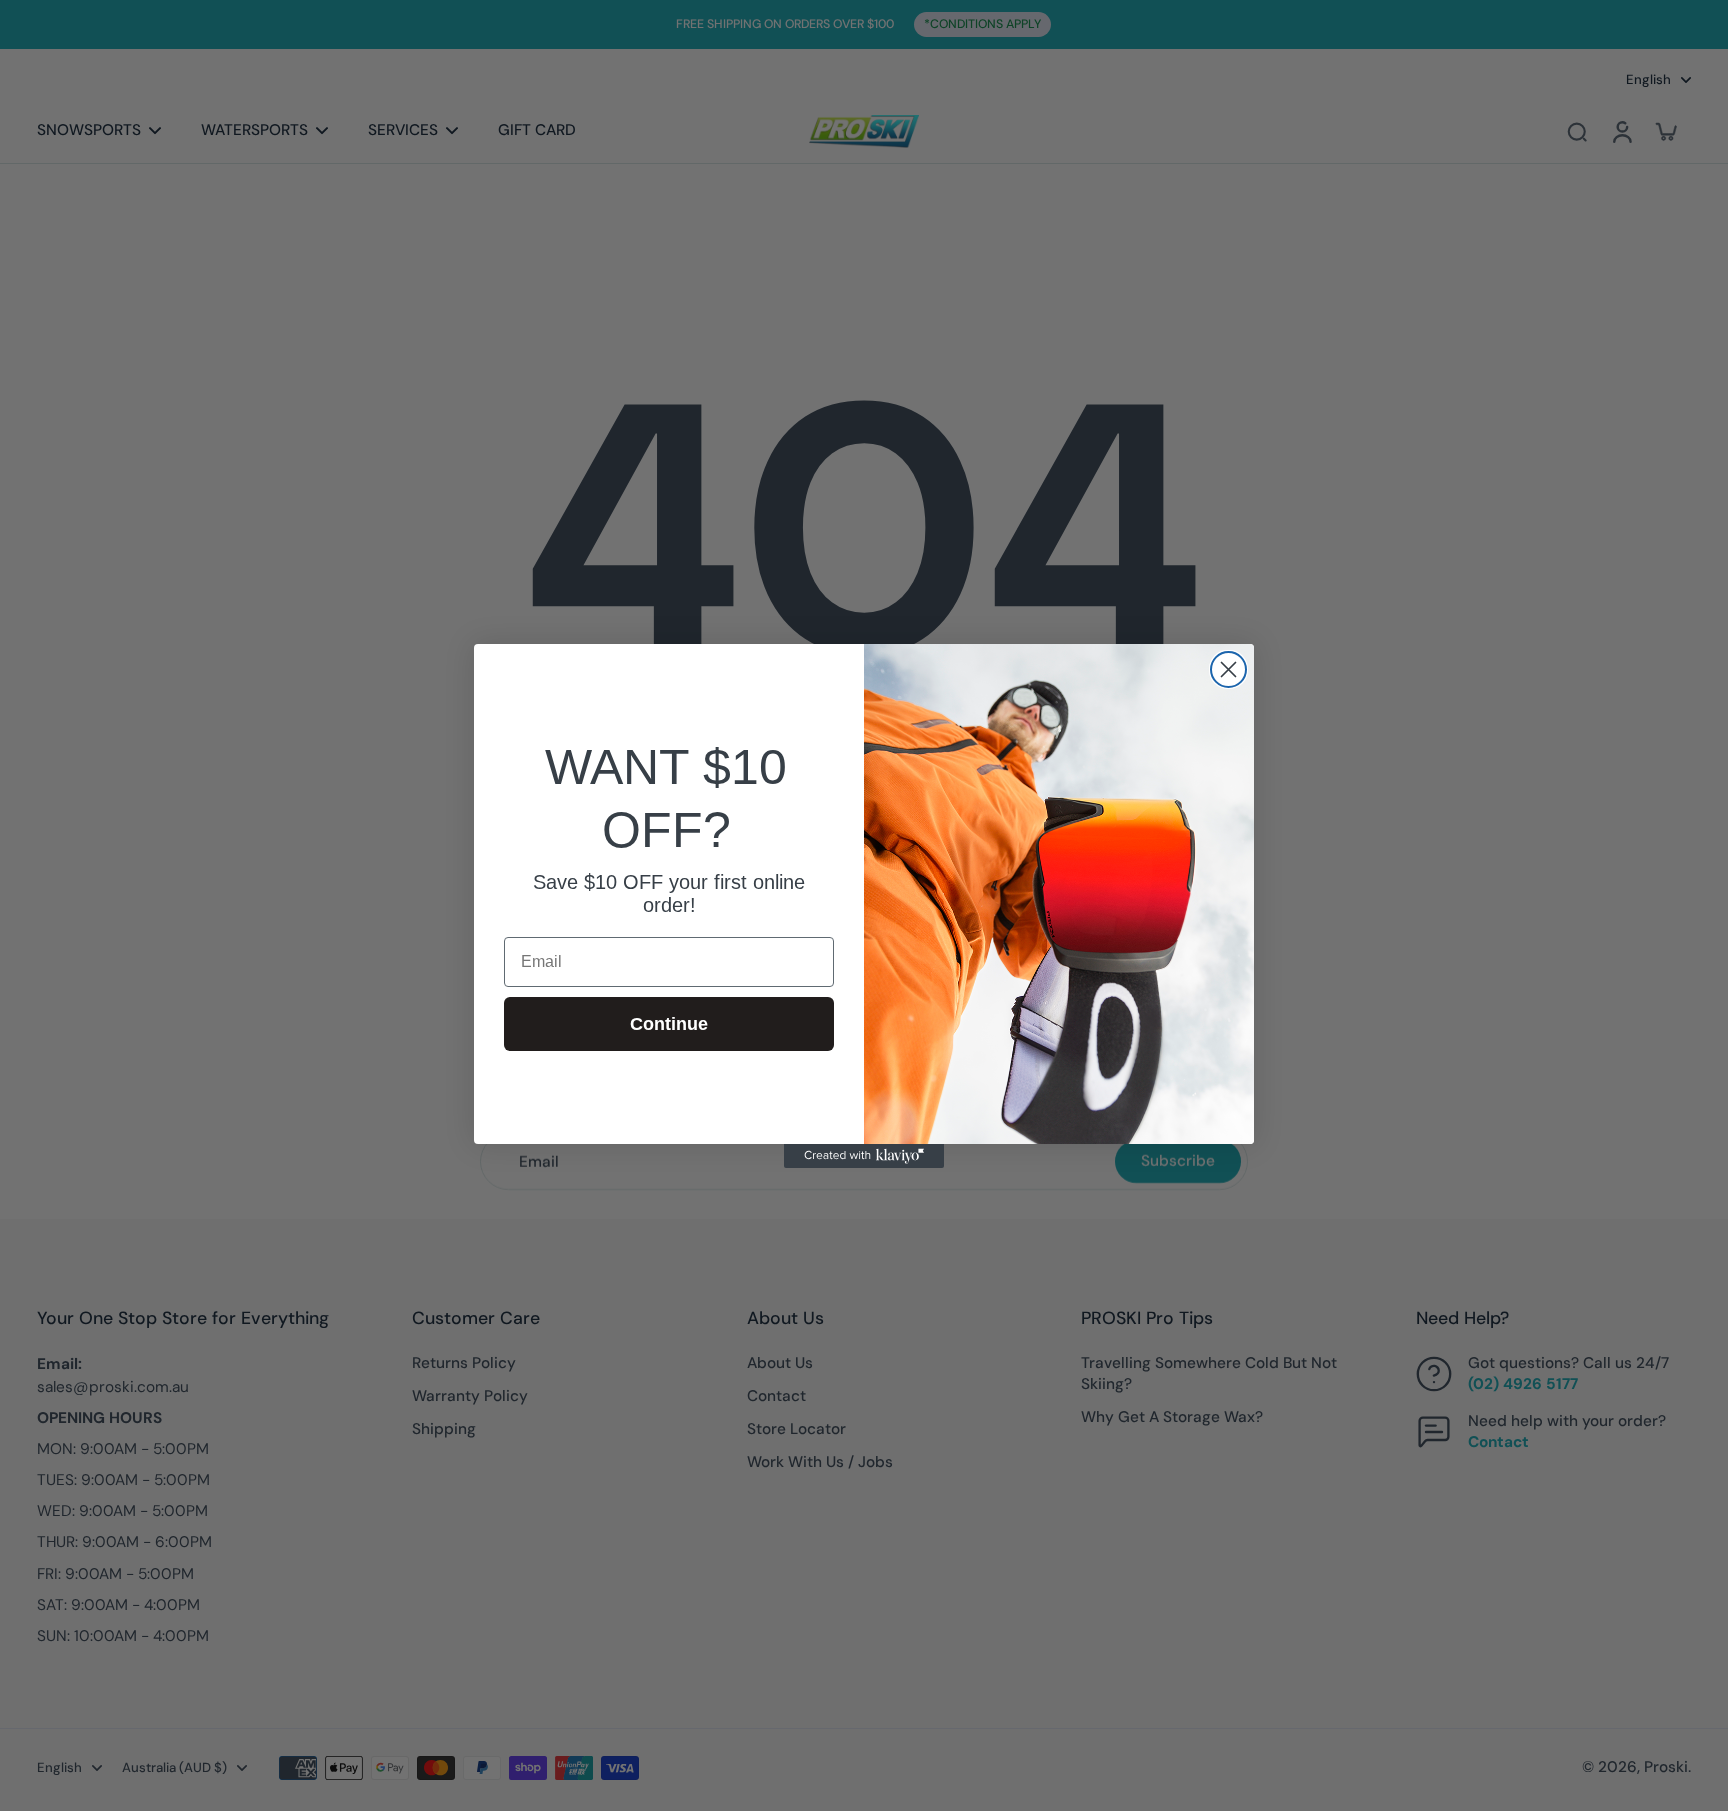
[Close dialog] (1228, 669)
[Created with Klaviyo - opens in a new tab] (864, 1156)
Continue (669, 1024)
